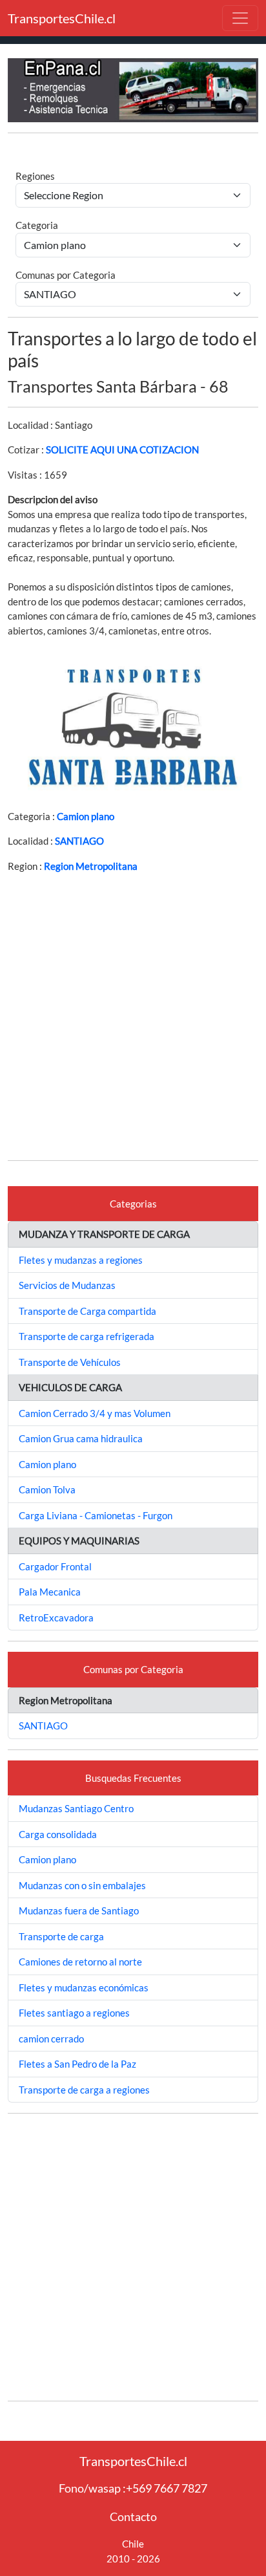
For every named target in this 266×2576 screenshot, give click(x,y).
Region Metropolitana (91, 866)
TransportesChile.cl (62, 18)
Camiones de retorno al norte (80, 1962)
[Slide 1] (121, 776)
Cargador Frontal (55, 1566)
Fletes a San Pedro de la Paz (77, 2064)
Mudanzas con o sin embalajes (82, 1885)
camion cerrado (51, 2039)
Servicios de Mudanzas (67, 1285)
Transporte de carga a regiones (84, 2090)
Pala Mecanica (50, 1592)
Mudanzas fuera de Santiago (79, 1910)
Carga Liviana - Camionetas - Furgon (96, 1515)
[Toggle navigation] (240, 18)
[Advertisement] (133, 1017)
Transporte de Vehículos (70, 1362)
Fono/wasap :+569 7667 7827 (133, 2488)
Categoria (37, 225)
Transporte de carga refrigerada (87, 1336)
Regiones (35, 176)
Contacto (133, 2516)
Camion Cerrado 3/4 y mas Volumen (95, 1413)
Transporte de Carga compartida (87, 1311)
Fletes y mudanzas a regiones (81, 1260)
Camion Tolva (47, 1489)
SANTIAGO (79, 841)
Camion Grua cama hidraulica (81, 1438)
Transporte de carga (61, 1936)
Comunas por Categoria (66, 275)
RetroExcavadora (56, 1618)
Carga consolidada (58, 1834)
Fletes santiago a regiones (74, 2013)
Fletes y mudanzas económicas (84, 1987)
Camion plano (86, 816)
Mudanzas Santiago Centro (76, 1808)
